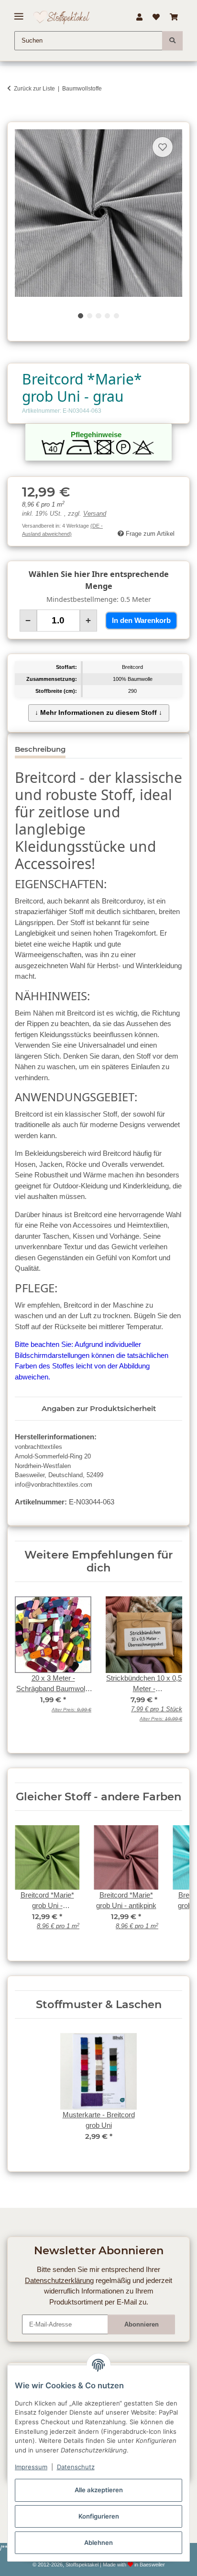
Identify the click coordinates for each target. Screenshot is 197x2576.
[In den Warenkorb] (14, 117)
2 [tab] (90, 316)
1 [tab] (81, 316)
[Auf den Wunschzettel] (163, 147)
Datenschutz (76, 2467)
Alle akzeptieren (99, 2490)
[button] (139, 17)
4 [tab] (107, 316)
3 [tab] (98, 316)
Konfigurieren (99, 2516)
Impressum (31, 2467)
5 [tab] (116, 316)
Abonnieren (142, 2324)
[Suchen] (172, 41)
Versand (95, 514)
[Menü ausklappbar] (19, 13)
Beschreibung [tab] (40, 749)
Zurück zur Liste (34, 89)
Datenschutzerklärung (59, 2280)
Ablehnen (98, 2542)
